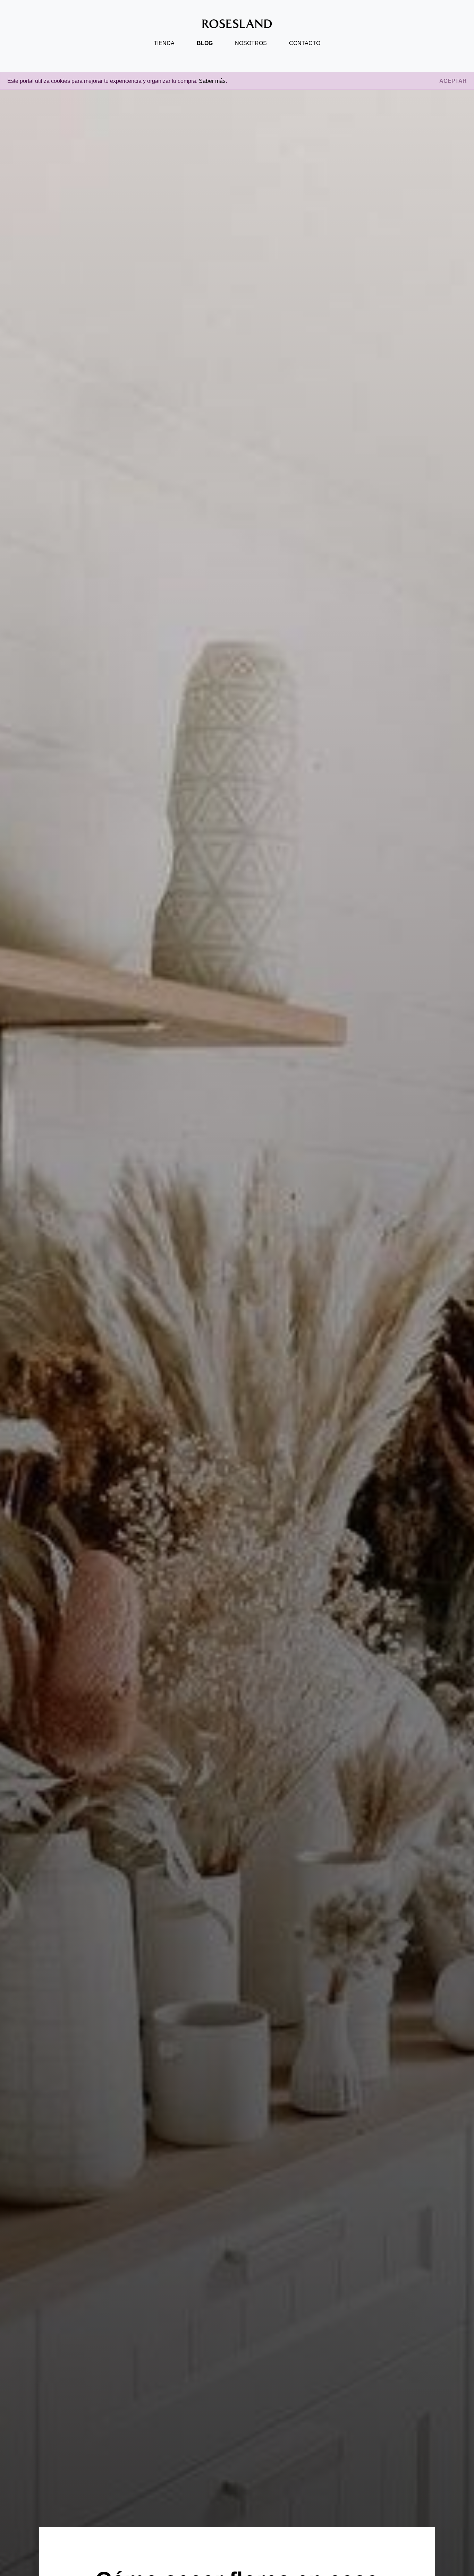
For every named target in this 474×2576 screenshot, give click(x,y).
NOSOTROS (251, 43)
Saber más (212, 81)
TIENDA (164, 43)
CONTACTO (305, 43)
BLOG (205, 43)
